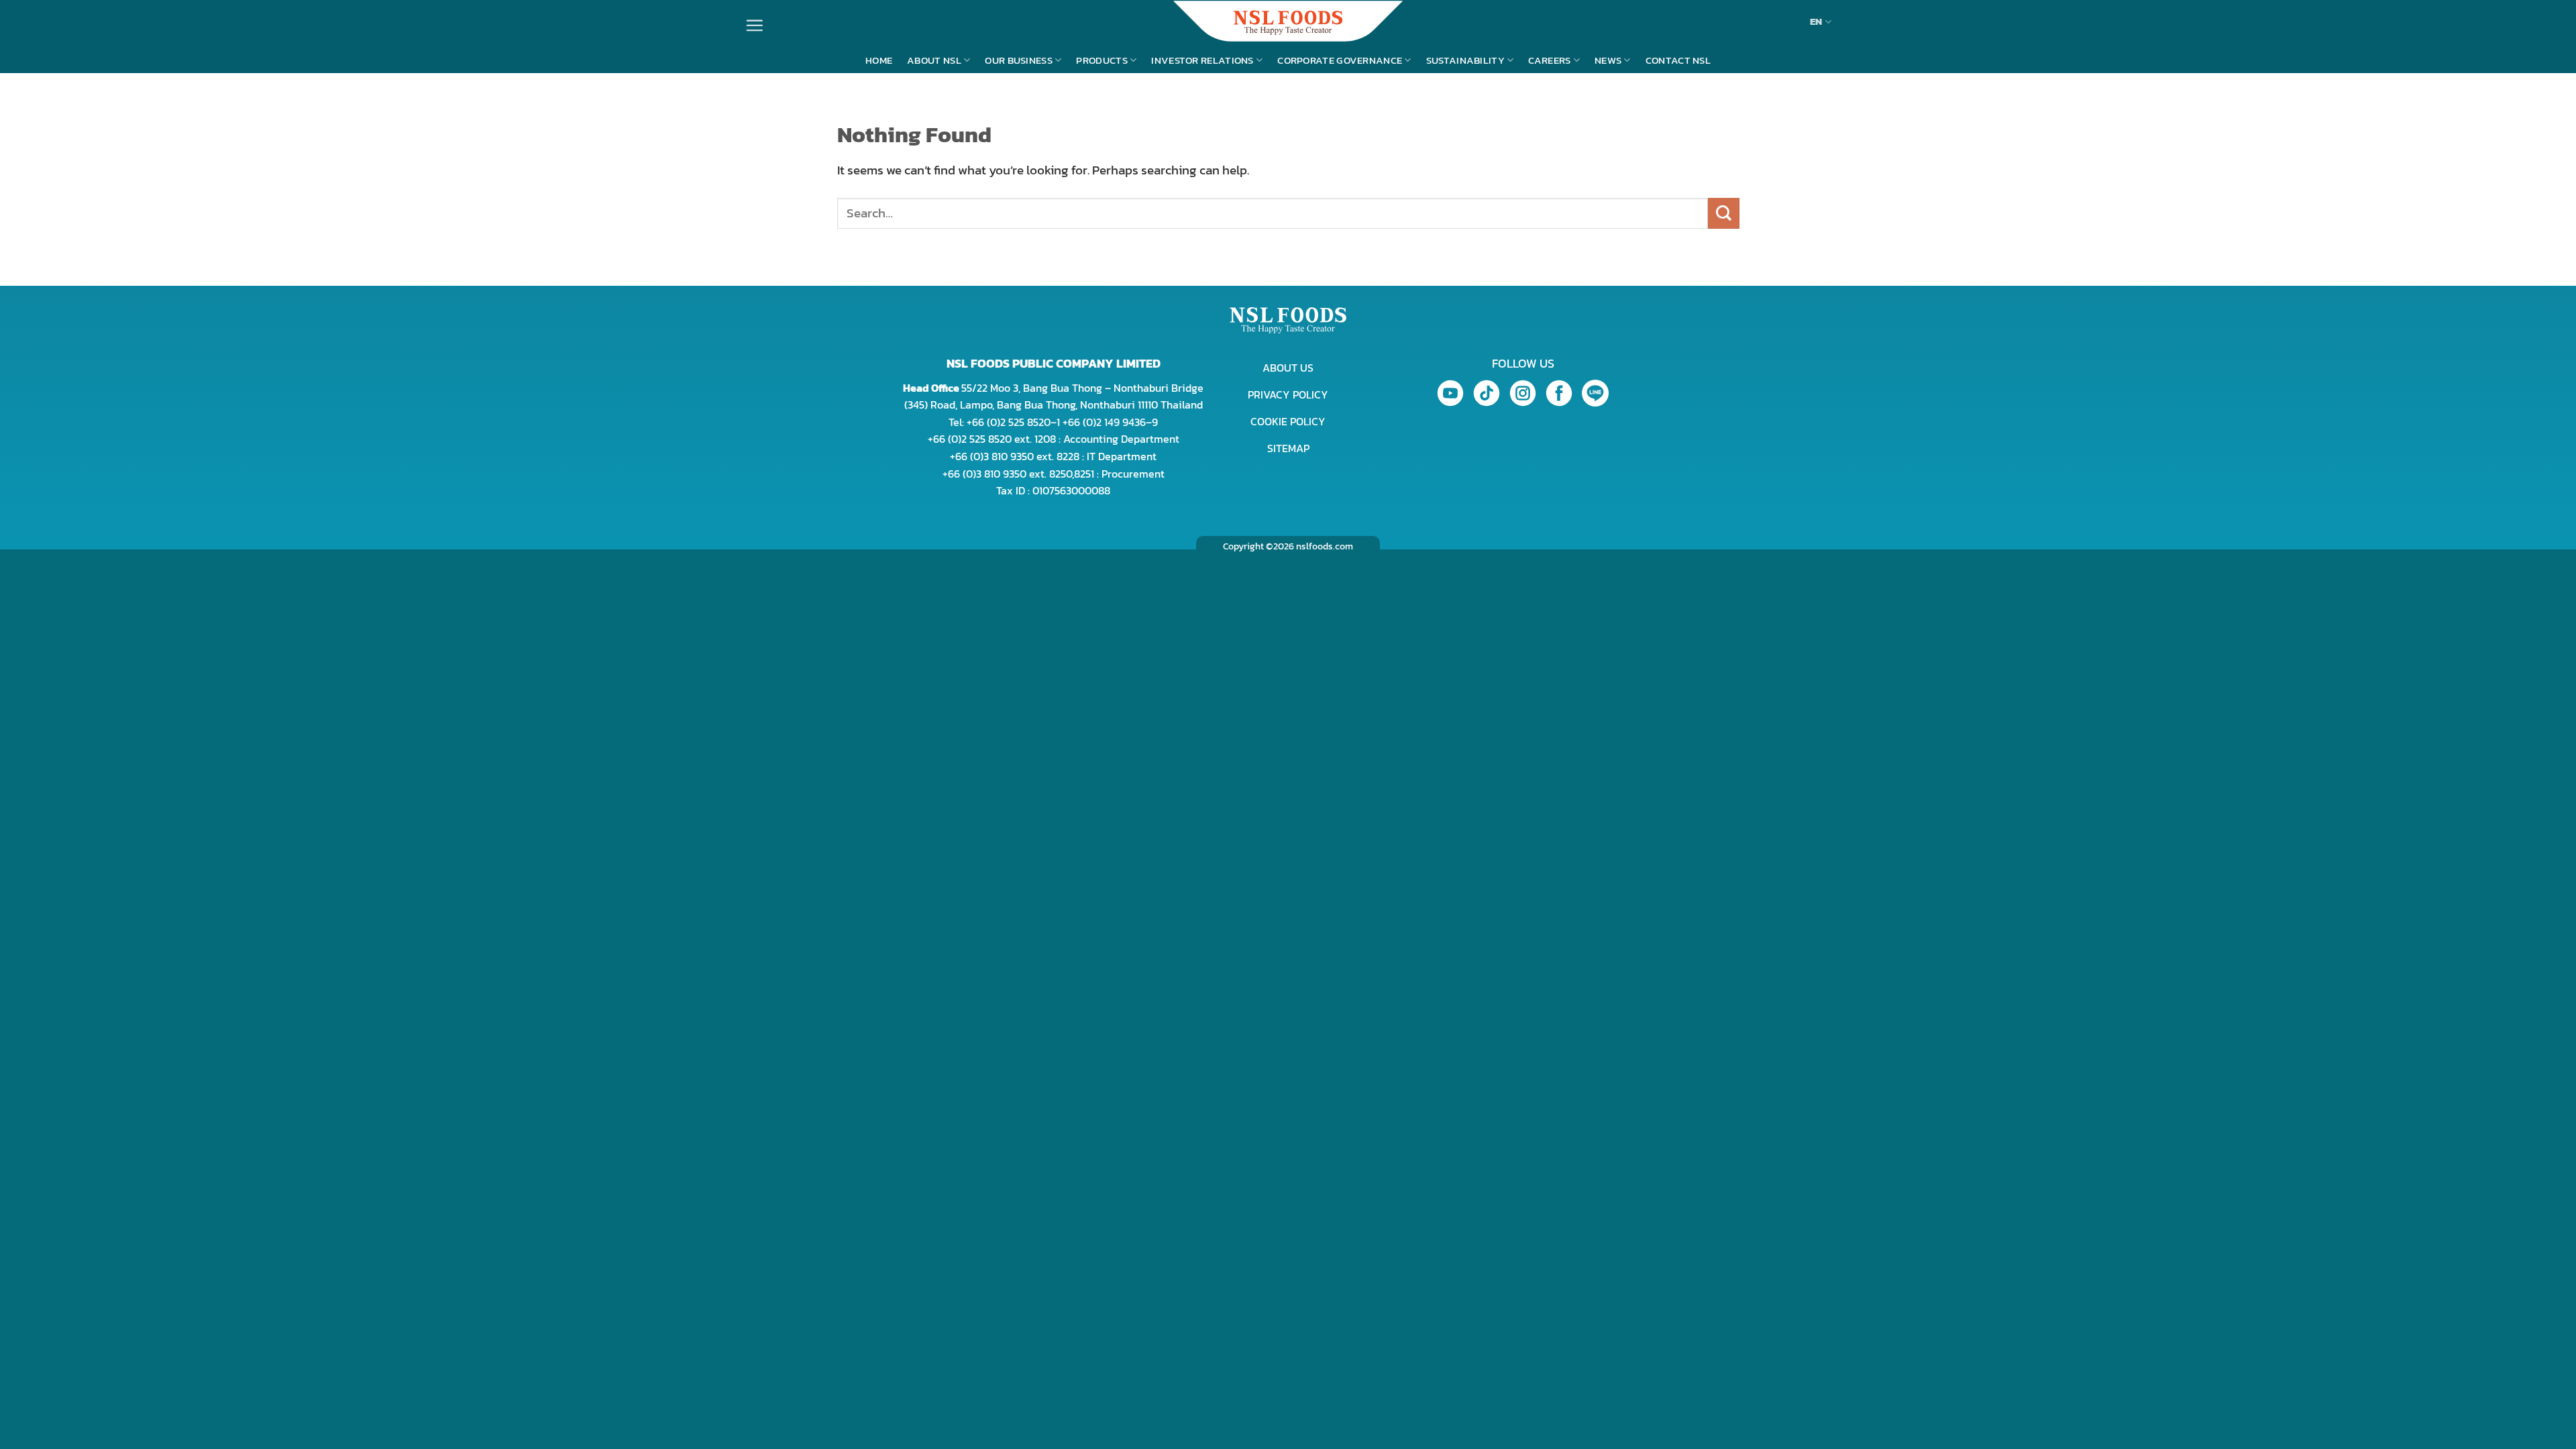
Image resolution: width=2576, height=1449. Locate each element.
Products (1102, 60)
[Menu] (754, 25)
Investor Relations (1202, 60)
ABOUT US (1288, 368)
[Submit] (1724, 214)
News (1608, 60)
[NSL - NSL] (1288, 21)
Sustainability (1465, 60)
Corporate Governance (1340, 60)
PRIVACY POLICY (1288, 394)
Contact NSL (1678, 60)
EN (1816, 21)
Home (879, 60)
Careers (1549, 60)
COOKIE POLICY (1288, 421)
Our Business (1019, 60)
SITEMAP (1288, 448)
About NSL (934, 60)
